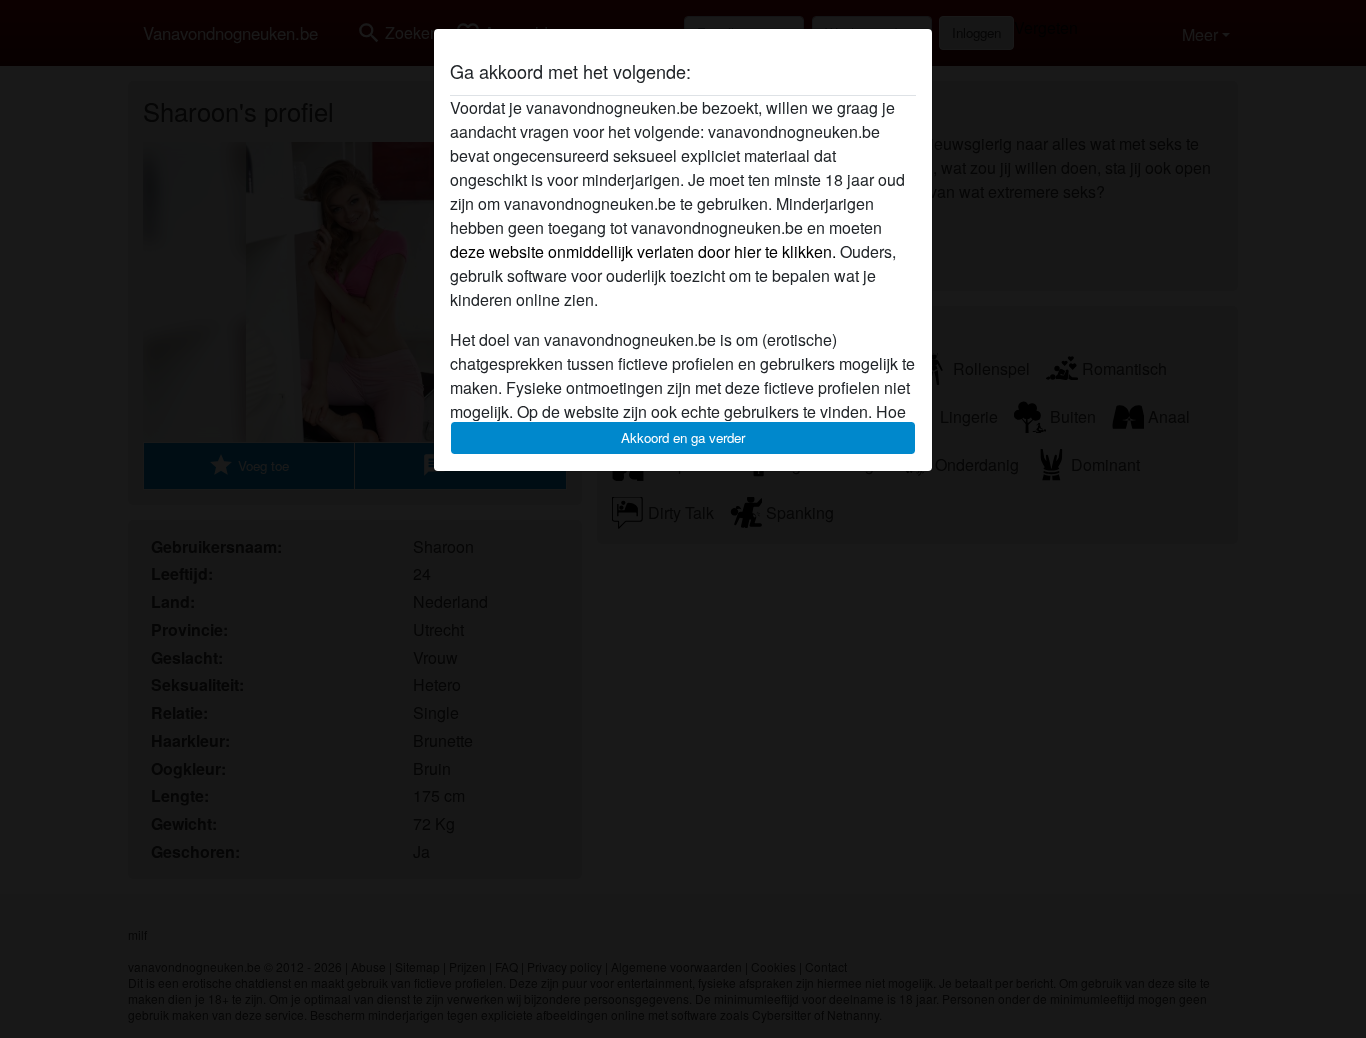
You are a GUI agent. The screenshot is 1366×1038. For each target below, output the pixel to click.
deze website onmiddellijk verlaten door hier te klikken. (643, 251)
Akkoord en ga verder (683, 437)
